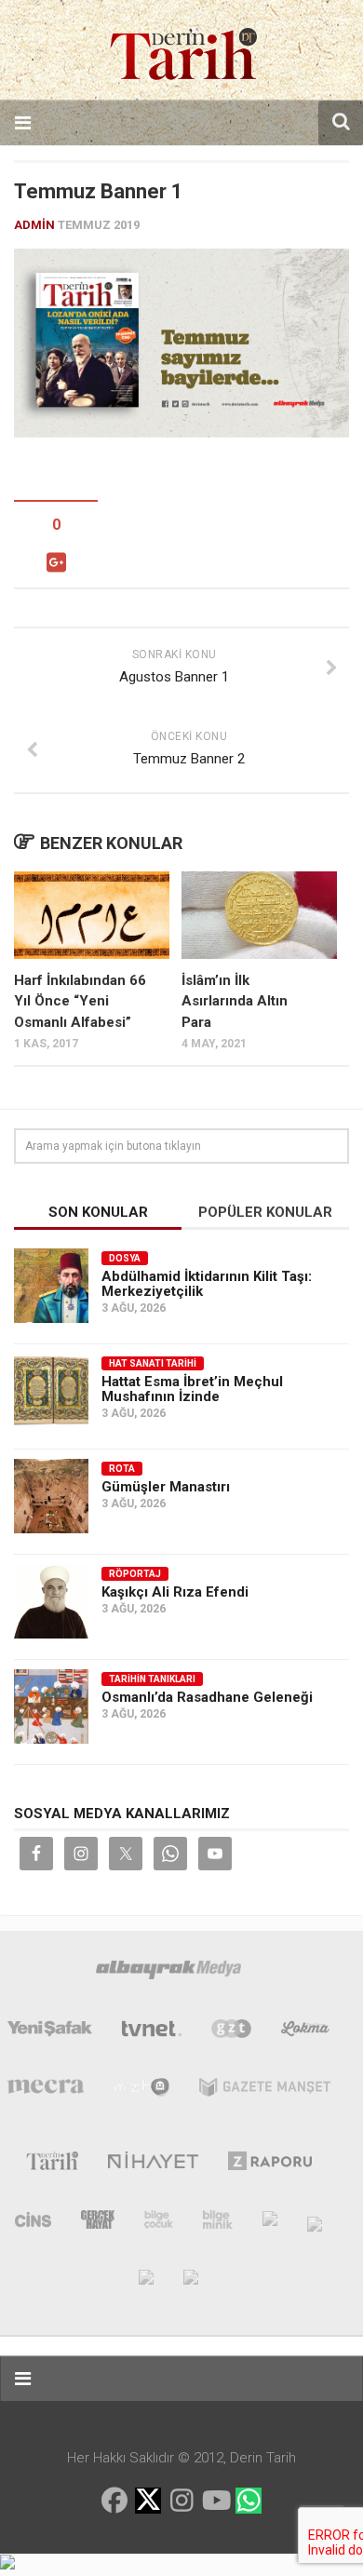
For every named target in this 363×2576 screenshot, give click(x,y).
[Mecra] (46, 2091)
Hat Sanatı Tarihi (153, 1363)
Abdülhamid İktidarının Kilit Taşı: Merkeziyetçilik (207, 1284)
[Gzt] (231, 2032)
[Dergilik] (146, 2276)
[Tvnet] (152, 2032)
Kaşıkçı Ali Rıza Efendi (175, 1592)
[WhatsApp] (249, 2501)
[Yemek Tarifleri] (306, 2032)
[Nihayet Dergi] (153, 2165)
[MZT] (142, 2091)
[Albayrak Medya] (168, 1974)
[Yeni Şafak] (50, 2032)
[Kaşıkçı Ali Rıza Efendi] (51, 1601)
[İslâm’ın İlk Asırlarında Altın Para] (259, 915)
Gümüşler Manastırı (166, 1487)
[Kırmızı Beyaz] (270, 2223)
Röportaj (135, 1574)
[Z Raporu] (270, 2165)
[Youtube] (215, 2501)
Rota (122, 1469)
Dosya (125, 1258)
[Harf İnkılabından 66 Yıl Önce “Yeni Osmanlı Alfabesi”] (92, 915)
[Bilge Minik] (218, 2223)
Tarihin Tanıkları (152, 1679)
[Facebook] (114, 2501)
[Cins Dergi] (33, 2223)
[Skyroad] (315, 2223)
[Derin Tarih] (52, 2165)
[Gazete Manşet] (265, 2091)
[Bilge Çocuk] (159, 2223)
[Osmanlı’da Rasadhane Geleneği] (51, 1706)
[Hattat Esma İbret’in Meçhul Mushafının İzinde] (51, 1391)
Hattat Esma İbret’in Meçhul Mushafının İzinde (192, 1389)
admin (34, 225)
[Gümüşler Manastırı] (51, 1496)
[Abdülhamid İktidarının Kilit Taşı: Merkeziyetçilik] (51, 1286)
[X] (148, 2502)
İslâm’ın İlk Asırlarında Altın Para (235, 1001)
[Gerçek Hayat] (98, 2223)
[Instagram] (181, 2501)
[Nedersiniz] (191, 2276)
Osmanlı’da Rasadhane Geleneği (207, 1697)
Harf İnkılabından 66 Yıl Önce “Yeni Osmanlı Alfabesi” (80, 1001)
